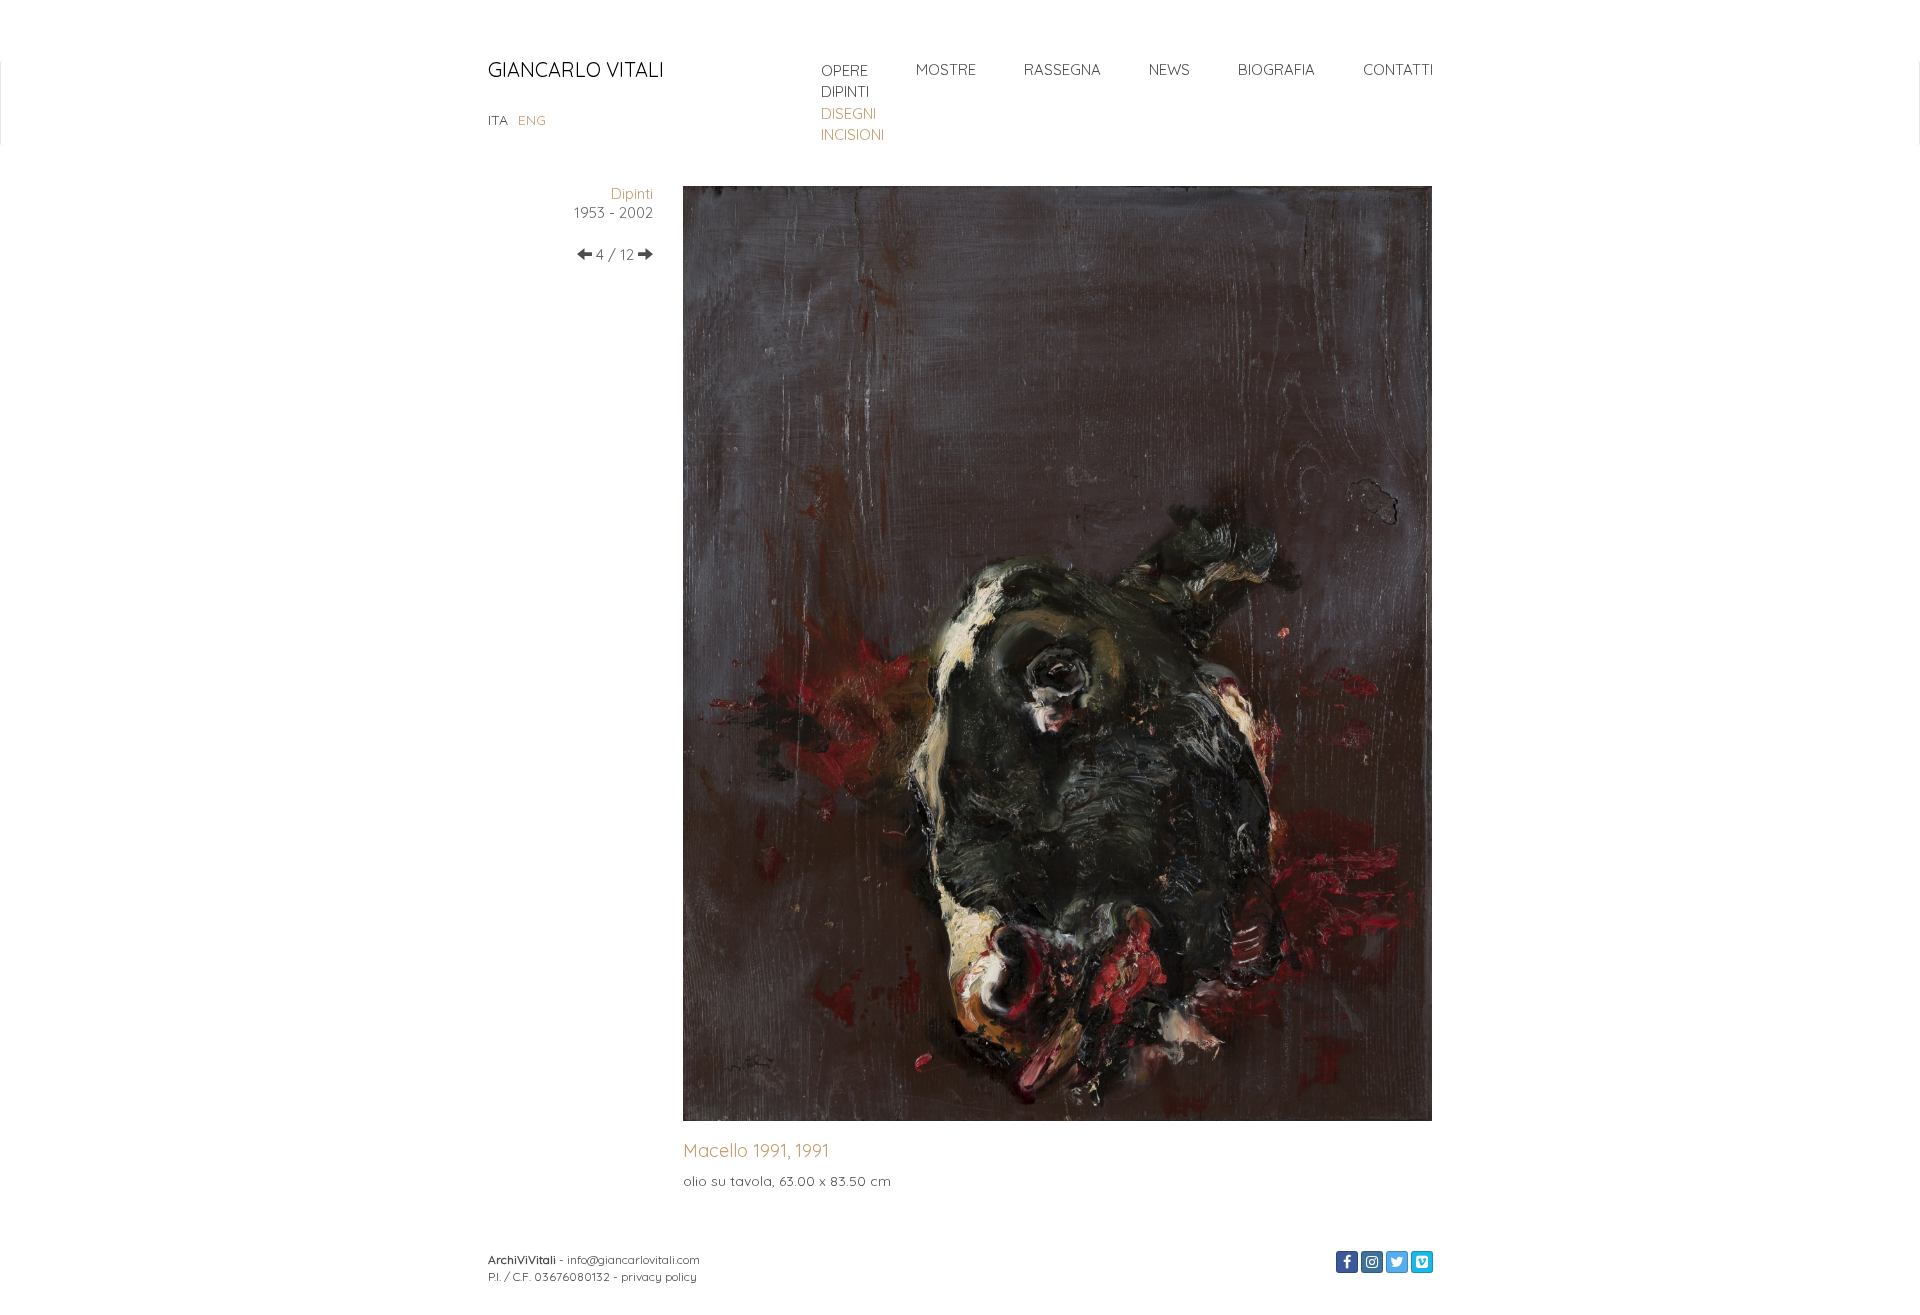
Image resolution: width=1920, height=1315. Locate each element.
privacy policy (659, 1276)
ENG (532, 120)
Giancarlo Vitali (576, 71)
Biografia (1276, 69)
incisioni (852, 134)
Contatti (1398, 69)
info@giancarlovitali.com (633, 1259)
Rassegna (1062, 69)
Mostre (946, 69)
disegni (848, 113)
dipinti (845, 91)
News (1169, 69)
